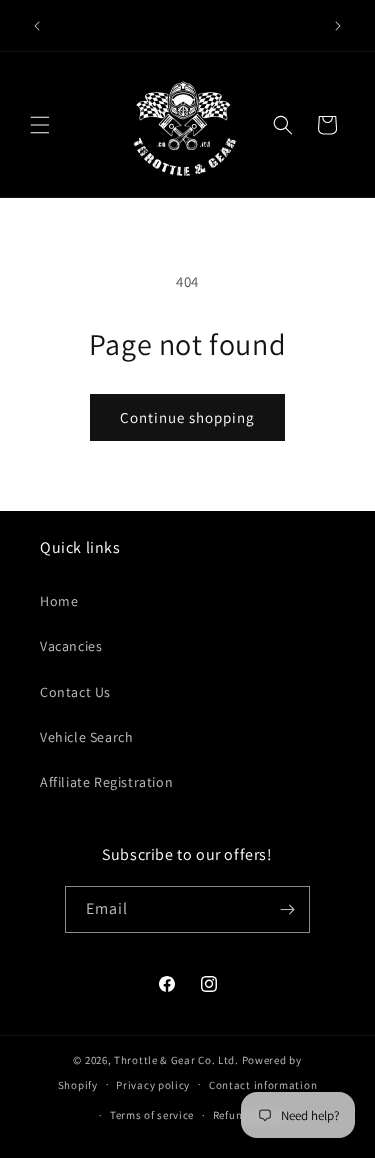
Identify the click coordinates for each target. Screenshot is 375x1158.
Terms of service (152, 1115)
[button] (40, 125)
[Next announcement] (338, 26)
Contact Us (75, 692)
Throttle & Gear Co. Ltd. (176, 1060)
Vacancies (71, 646)
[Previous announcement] (37, 26)
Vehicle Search (86, 737)
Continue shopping (187, 417)
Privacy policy (153, 1085)
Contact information (263, 1085)
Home (59, 601)
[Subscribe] (287, 909)
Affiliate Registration (106, 782)
